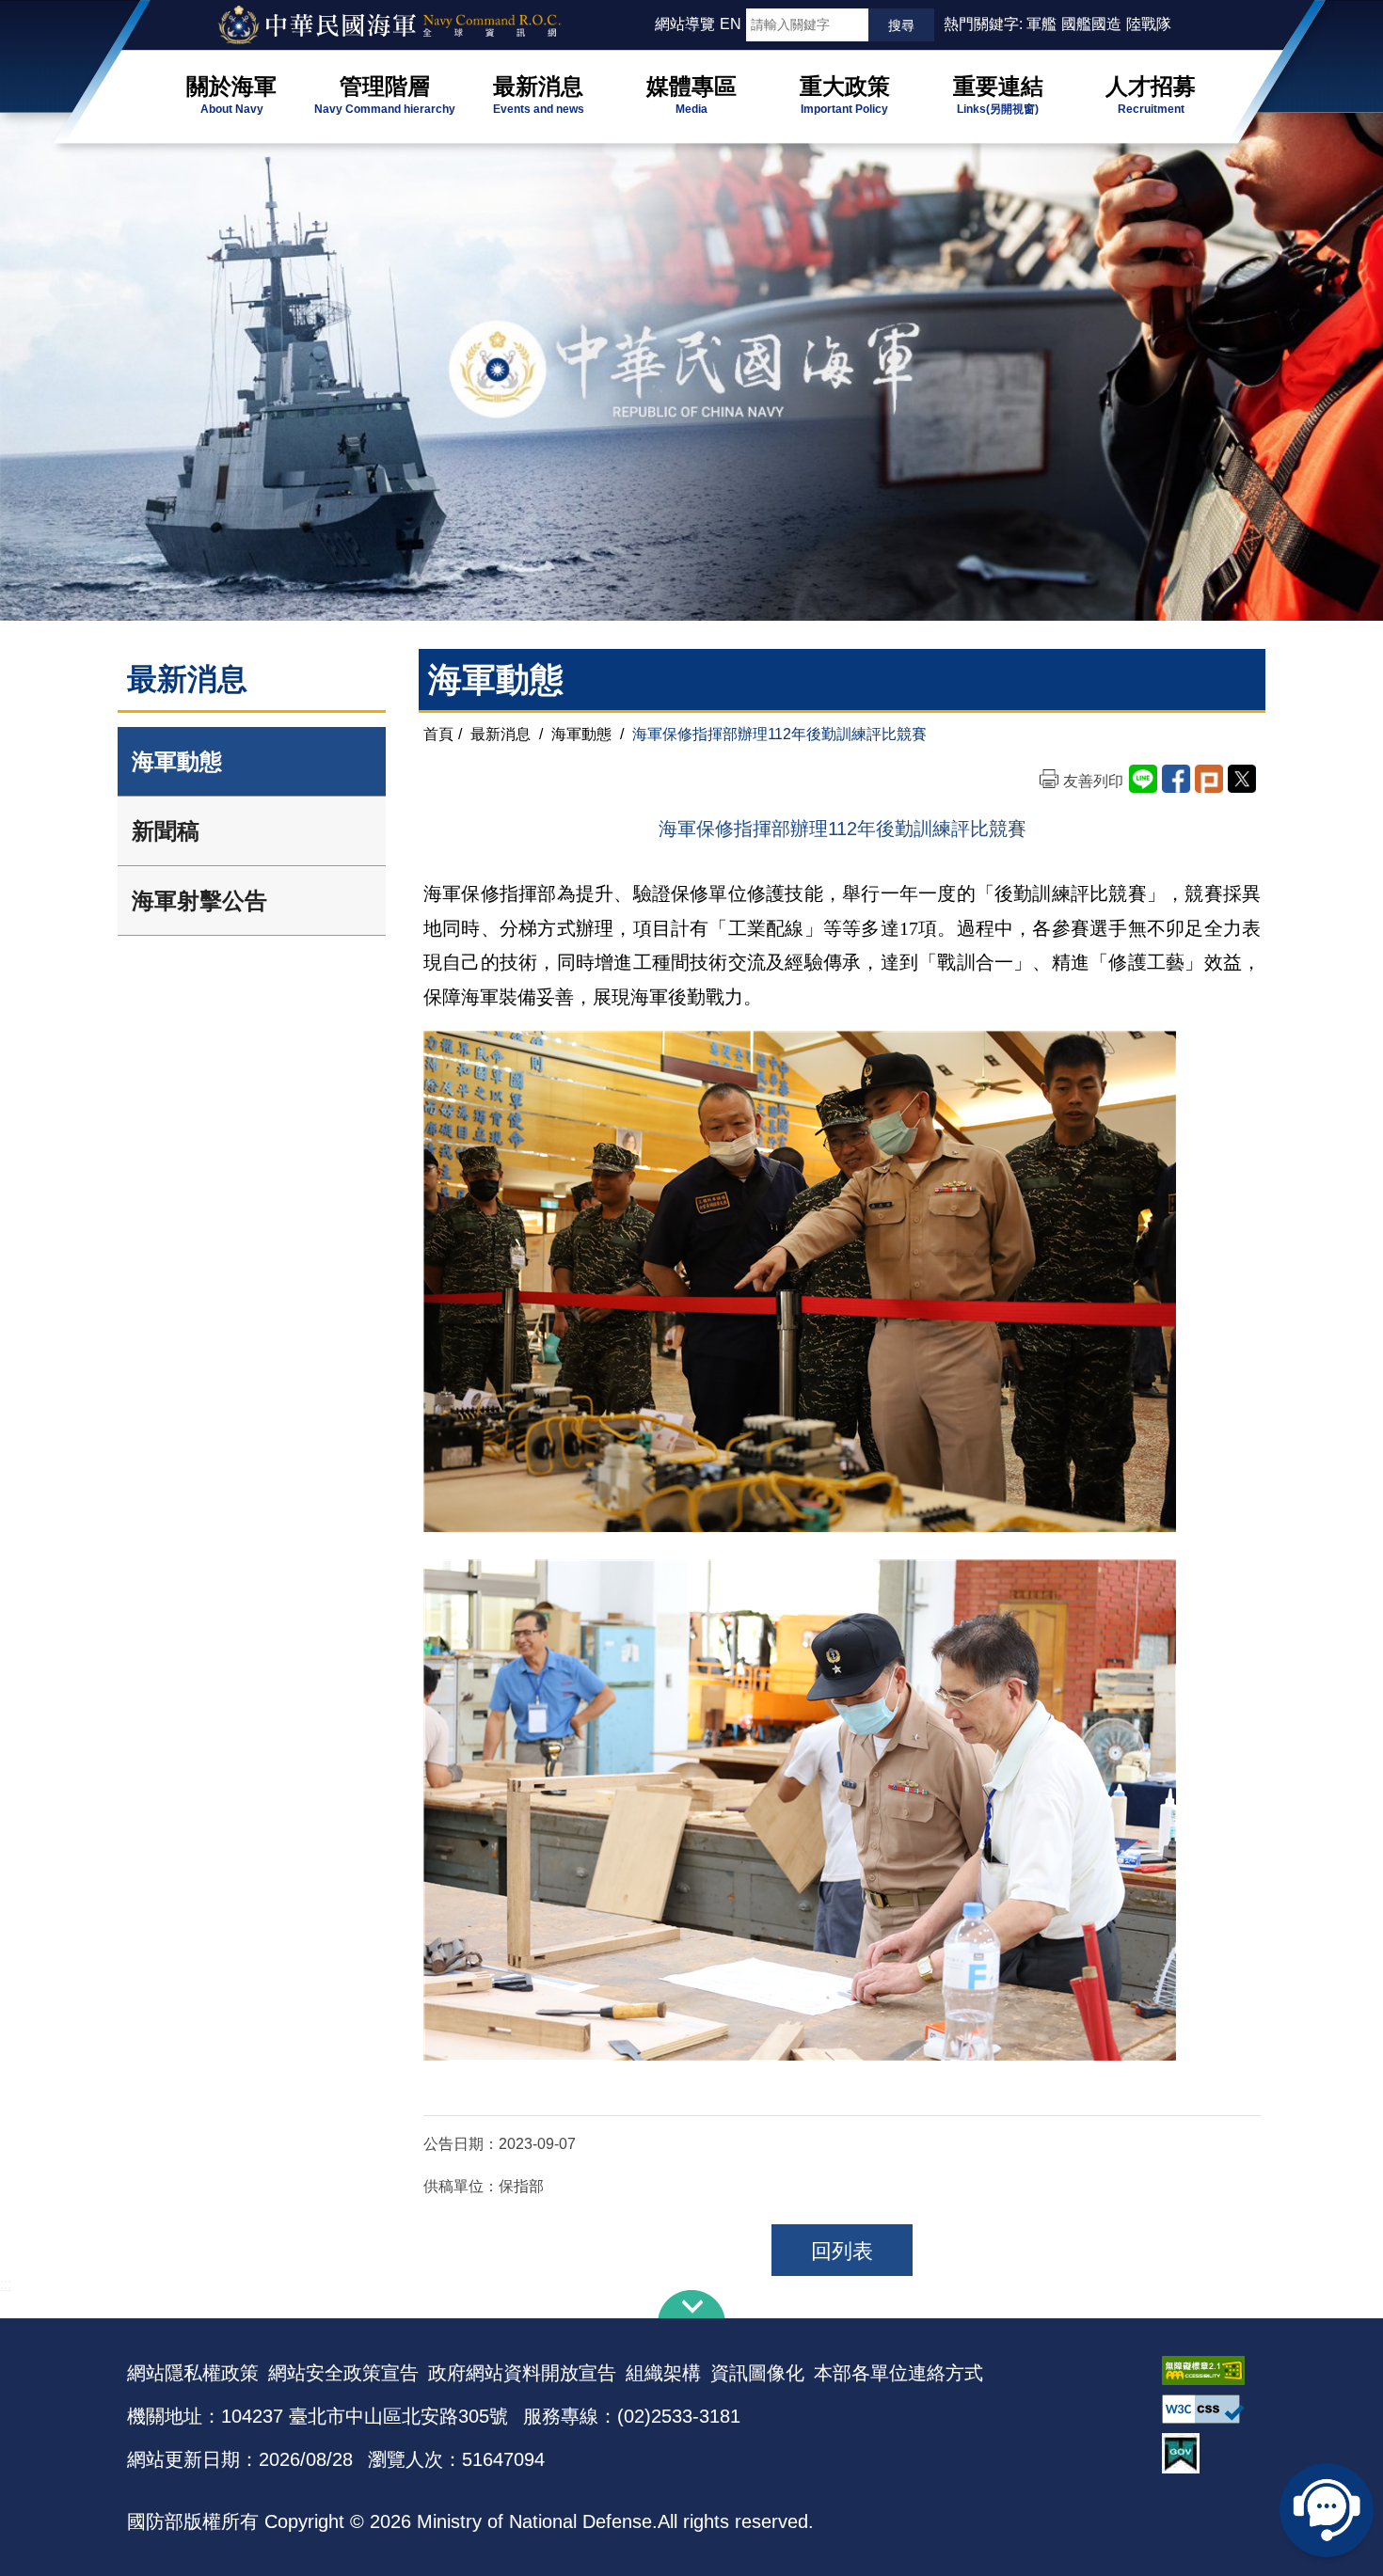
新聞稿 (166, 831)
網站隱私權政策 (193, 2373)
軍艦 (1041, 24)
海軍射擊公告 (199, 901)
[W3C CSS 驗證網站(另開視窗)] (1209, 2409)
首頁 (438, 734)
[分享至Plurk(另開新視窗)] (1209, 779)
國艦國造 (1091, 24)
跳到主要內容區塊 (45, 9)
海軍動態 (177, 761)
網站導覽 (685, 24)
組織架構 (663, 2373)
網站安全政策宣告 (343, 2373)
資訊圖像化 (757, 2373)
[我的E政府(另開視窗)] (1209, 2453)
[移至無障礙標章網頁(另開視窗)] (1209, 2371)
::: (646, 24)
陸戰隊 (1149, 24)
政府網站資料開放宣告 (522, 2373)
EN (731, 24)
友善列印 (1093, 781)
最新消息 (501, 734)
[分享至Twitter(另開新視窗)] (1242, 779)
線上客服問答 (1327, 2510)
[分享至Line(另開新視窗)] (1143, 779)
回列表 (842, 2251)
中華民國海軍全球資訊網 (414, 25)
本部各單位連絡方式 (898, 2373)
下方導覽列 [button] (691, 2304)
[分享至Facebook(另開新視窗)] (1176, 779)
